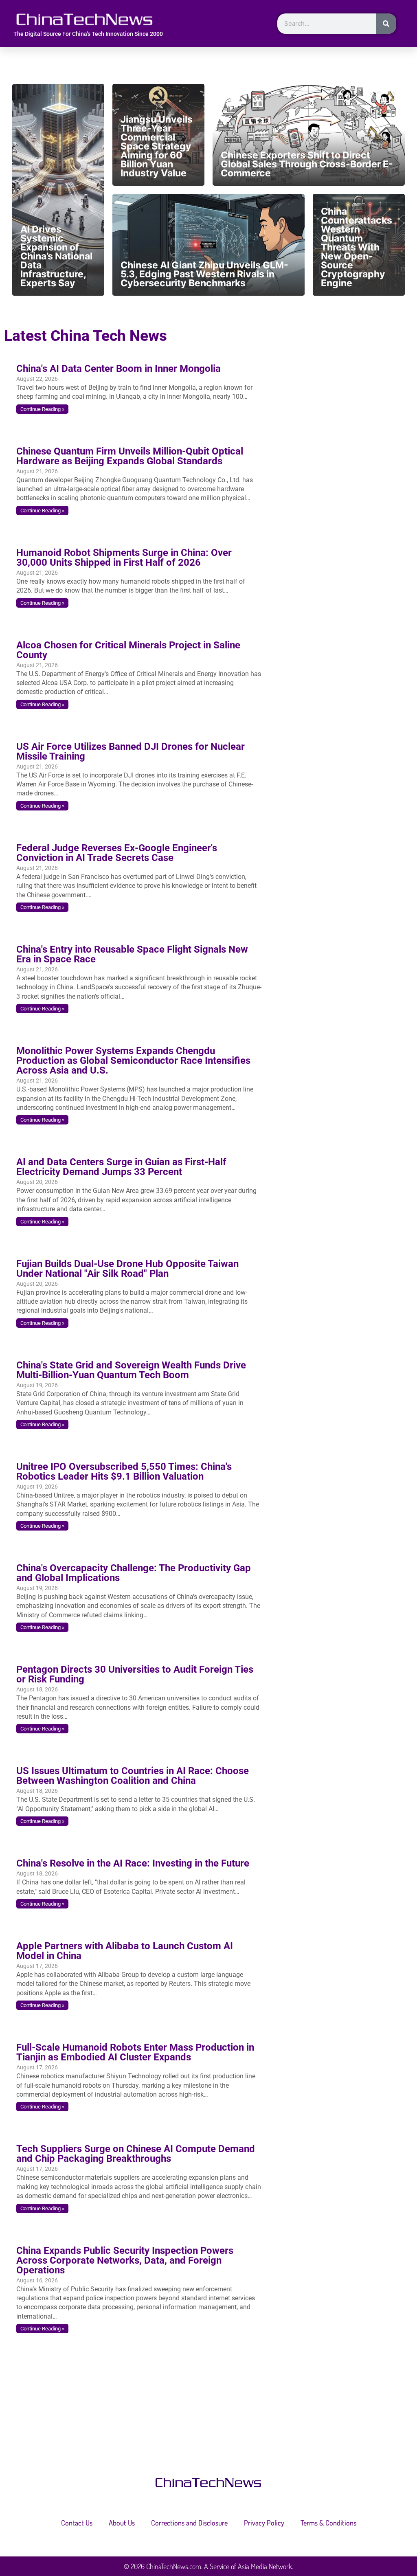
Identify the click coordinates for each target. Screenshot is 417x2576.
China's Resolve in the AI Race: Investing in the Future (133, 1863)
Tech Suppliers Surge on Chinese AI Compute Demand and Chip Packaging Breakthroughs (136, 2154)
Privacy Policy (264, 2523)
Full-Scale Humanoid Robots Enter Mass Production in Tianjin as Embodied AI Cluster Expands (135, 2052)
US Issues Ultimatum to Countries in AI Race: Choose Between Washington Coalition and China (133, 1776)
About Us (122, 2523)
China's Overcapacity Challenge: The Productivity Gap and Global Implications (134, 1573)
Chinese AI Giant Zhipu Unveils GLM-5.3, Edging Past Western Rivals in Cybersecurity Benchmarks (204, 274)
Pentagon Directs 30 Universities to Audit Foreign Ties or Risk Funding (135, 1674)
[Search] (386, 24)
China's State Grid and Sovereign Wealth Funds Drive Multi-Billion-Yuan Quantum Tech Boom (131, 1370)
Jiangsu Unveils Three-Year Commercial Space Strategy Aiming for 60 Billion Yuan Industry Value (157, 146)
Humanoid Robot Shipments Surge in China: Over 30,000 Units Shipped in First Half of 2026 (124, 558)
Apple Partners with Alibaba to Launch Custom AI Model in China (125, 1951)
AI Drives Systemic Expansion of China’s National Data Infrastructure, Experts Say (56, 256)
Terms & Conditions (328, 2523)
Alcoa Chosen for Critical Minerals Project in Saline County (128, 650)
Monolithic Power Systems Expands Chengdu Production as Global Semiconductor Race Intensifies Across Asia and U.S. (133, 1061)
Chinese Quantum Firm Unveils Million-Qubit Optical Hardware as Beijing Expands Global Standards (130, 456)
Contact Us (77, 2523)
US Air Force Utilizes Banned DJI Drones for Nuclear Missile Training (131, 751)
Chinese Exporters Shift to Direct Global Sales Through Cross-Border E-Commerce (307, 164)
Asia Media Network (265, 2566)
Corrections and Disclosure (189, 2523)
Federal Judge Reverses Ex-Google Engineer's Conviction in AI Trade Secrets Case (117, 853)
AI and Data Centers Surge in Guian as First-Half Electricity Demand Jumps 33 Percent (121, 1167)
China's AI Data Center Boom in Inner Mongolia (119, 369)
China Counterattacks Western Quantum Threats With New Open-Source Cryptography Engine (357, 247)
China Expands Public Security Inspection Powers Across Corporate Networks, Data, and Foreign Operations (125, 2260)
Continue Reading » (42, 409)
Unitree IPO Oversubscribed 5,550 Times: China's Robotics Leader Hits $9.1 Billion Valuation (124, 1471)
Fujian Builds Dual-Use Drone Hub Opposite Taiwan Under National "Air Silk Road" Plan (127, 1269)
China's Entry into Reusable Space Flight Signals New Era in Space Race (132, 954)
